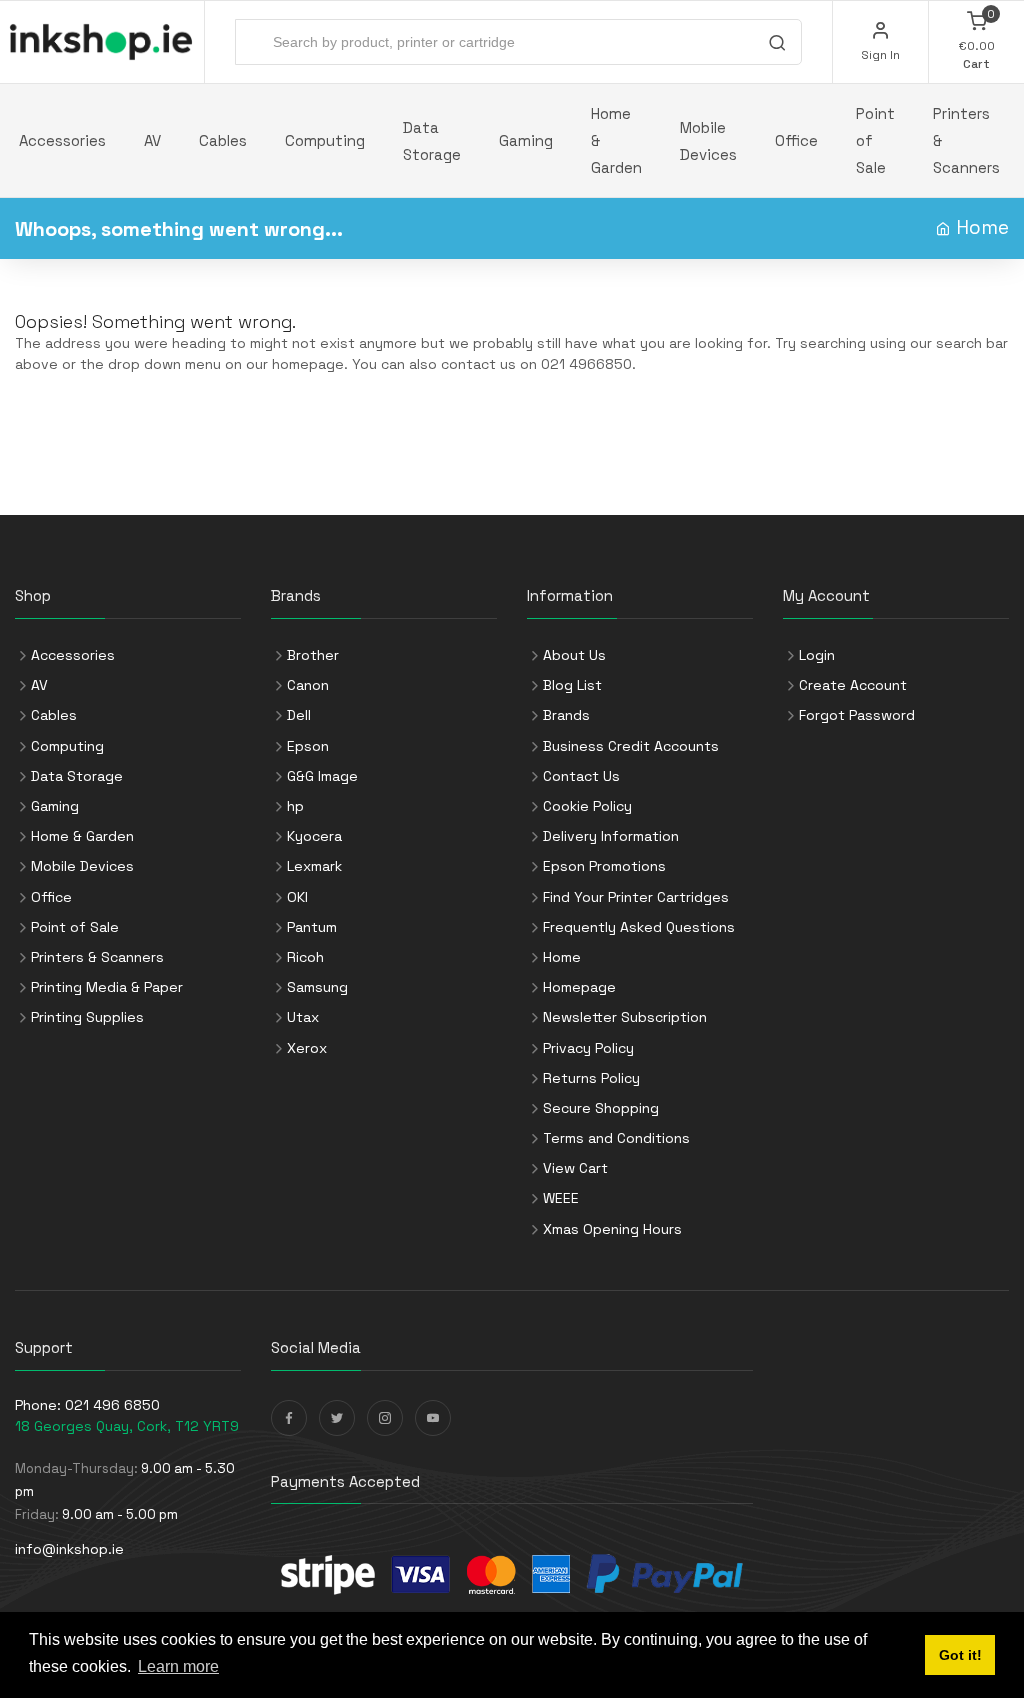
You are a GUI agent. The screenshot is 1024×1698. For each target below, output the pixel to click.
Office (796, 140)
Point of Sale (875, 140)
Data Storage (432, 141)
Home (982, 227)
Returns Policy (591, 1078)
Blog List (572, 685)
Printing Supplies (87, 1017)
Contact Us (581, 776)
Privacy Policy (588, 1048)
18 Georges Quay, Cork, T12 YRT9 (127, 1426)
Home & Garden (616, 140)
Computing (325, 140)
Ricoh (305, 957)
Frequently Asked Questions (639, 927)
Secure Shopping (601, 1108)
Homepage (579, 987)
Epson (308, 746)
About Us (574, 655)
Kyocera (314, 836)
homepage (308, 364)
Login (817, 655)
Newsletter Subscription (625, 1017)
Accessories (62, 140)
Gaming (526, 140)
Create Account (853, 685)
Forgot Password (857, 715)
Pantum (312, 927)
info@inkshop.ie (69, 1549)
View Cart (575, 1168)
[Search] (777, 45)
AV (152, 140)
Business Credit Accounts (631, 746)
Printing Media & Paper (107, 987)
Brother (313, 655)
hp (295, 806)
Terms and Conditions (616, 1138)
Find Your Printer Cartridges (636, 897)
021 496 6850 (112, 1405)
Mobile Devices (708, 141)
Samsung (317, 987)
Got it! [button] (960, 1655)
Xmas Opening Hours (612, 1229)
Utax (303, 1017)
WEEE (561, 1198)
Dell (299, 715)
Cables (223, 140)
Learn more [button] (178, 1666)
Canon (308, 685)
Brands (566, 715)
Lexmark (314, 866)
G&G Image (322, 776)
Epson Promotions (604, 866)
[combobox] (518, 42)
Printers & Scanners (966, 140)
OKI (297, 897)
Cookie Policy (587, 806)
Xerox (307, 1048)
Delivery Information (611, 836)
